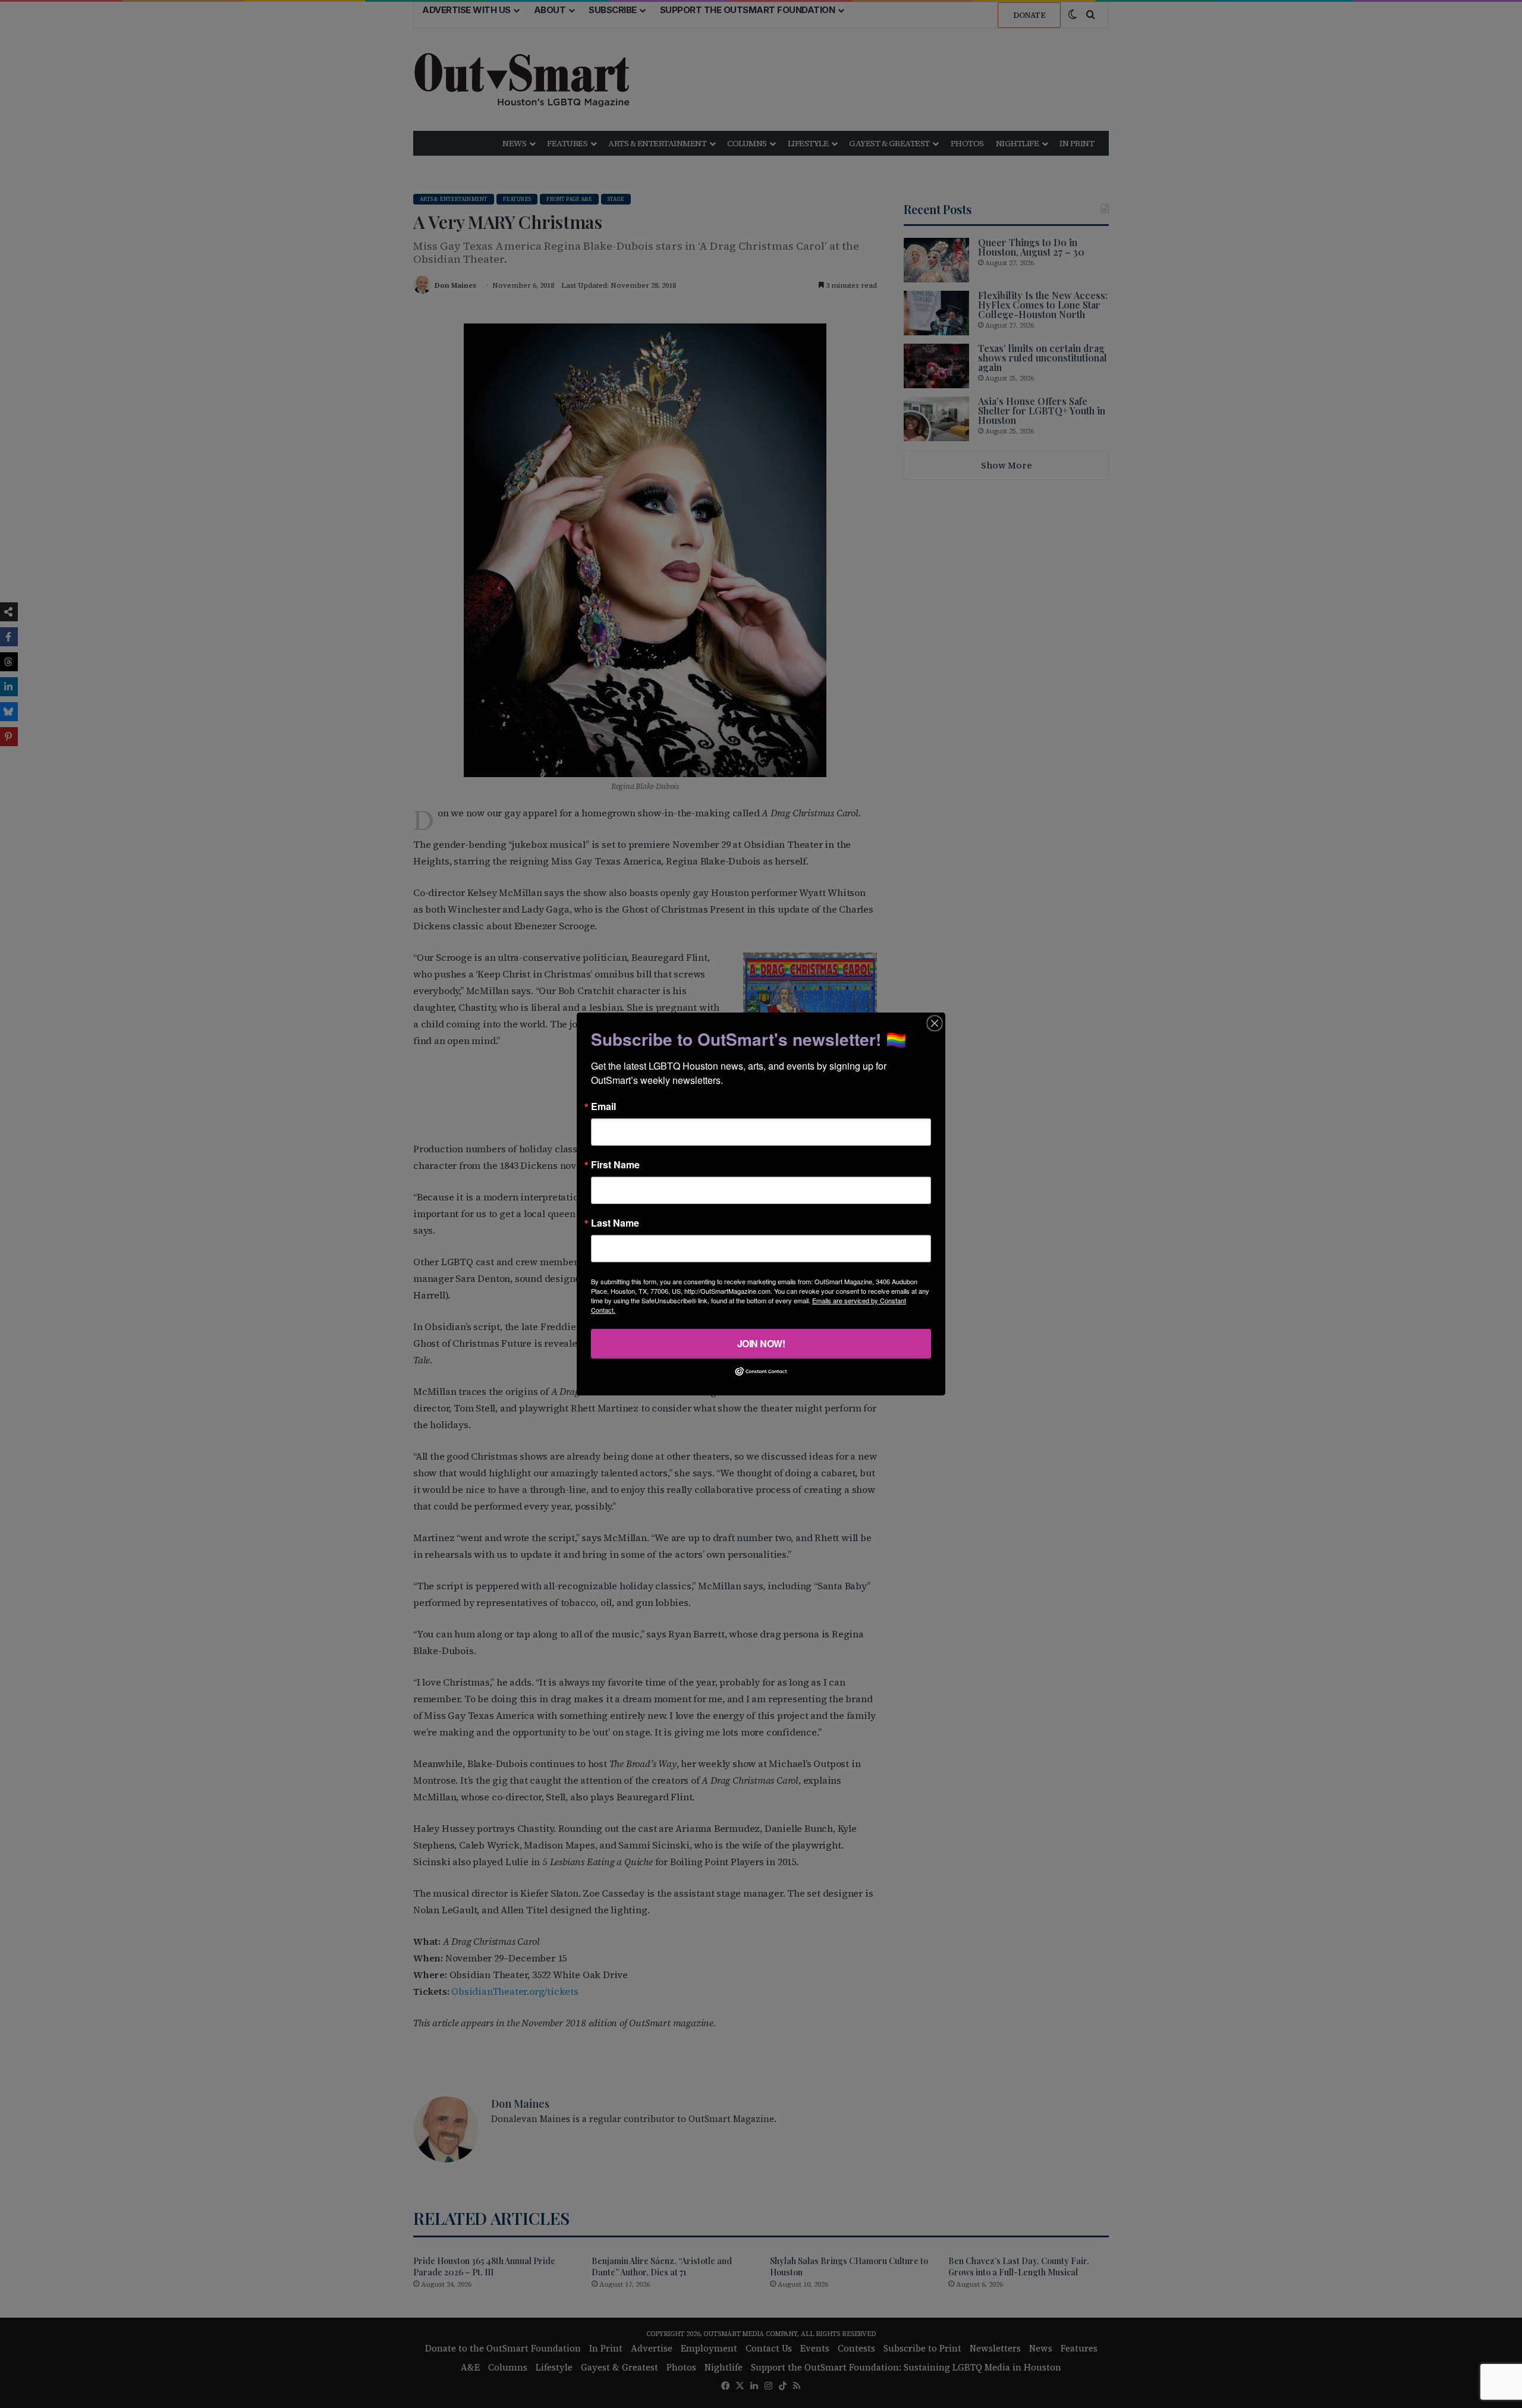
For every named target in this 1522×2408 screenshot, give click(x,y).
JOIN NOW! (761, 1343)
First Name (615, 1165)
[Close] (935, 1023)
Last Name (615, 1223)
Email (603, 1106)
